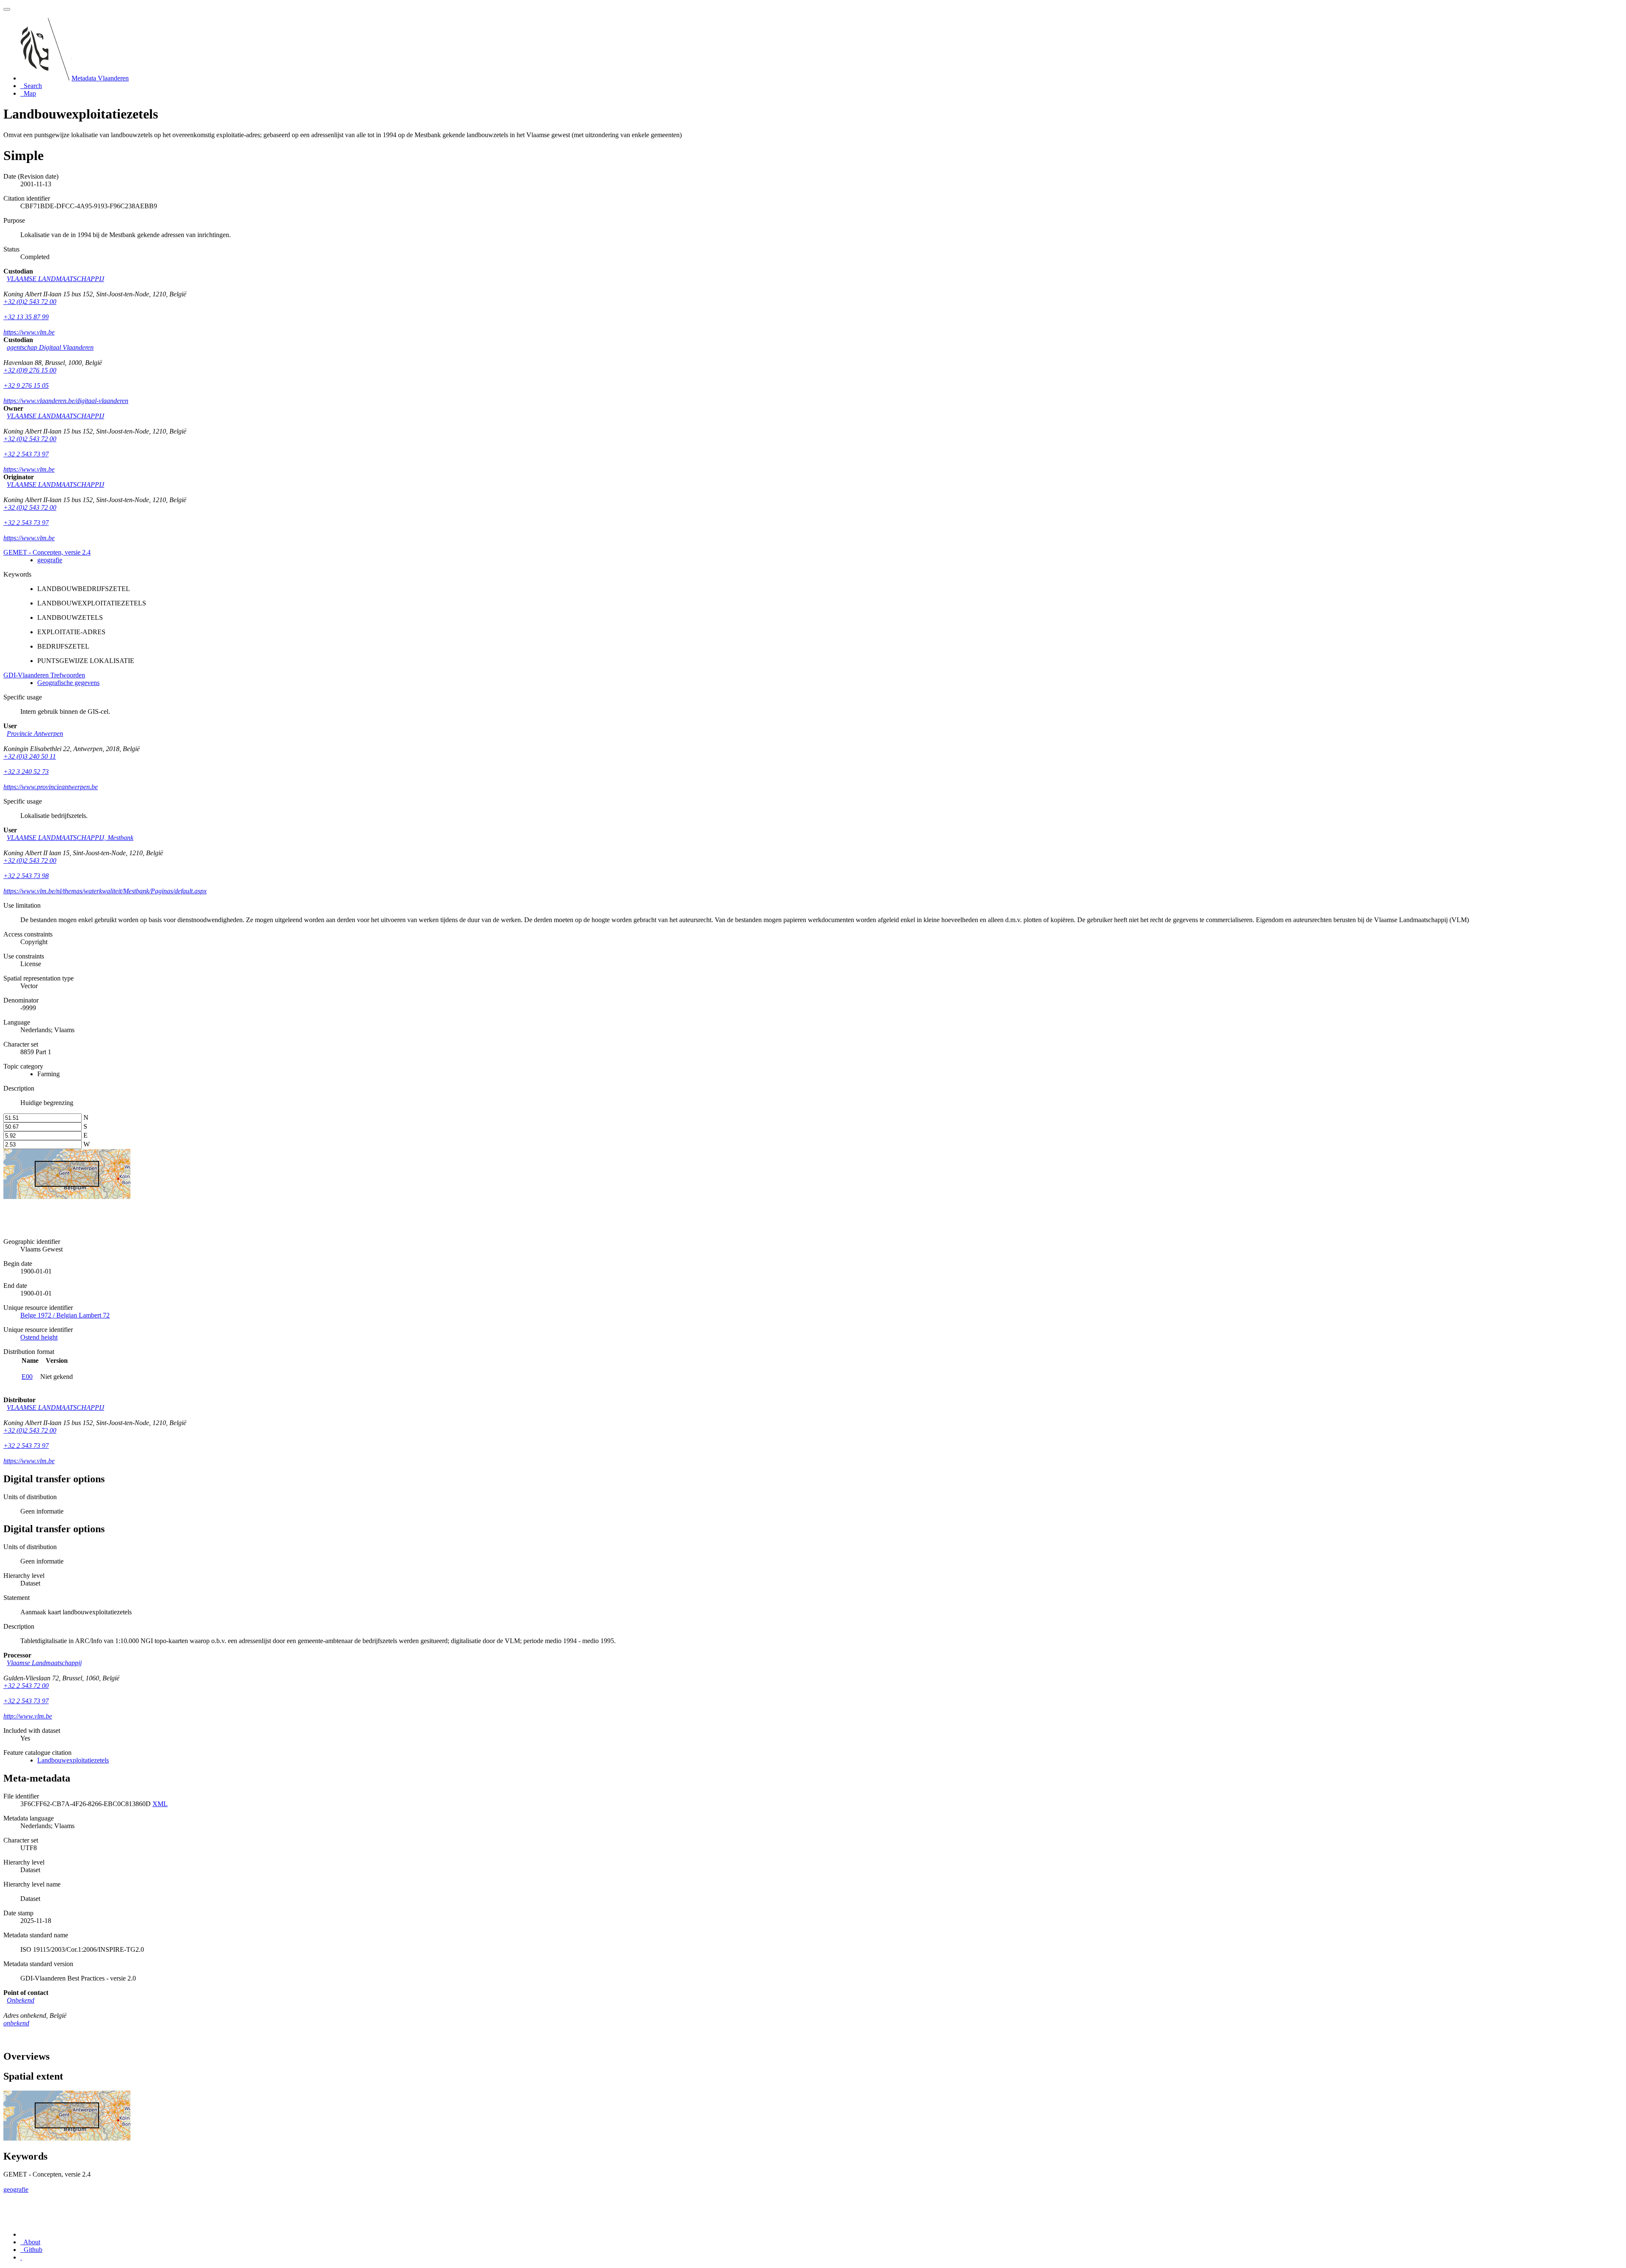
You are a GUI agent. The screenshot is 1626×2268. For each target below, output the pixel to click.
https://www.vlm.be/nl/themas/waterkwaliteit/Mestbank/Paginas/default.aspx (105, 891)
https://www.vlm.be (29, 332)
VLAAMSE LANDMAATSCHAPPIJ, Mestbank (70, 838)
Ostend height (39, 1337)
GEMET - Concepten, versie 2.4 (47, 552)
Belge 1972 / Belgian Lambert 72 (65, 1315)
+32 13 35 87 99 (26, 317)
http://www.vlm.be (28, 1716)
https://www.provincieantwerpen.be (51, 787)
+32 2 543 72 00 (26, 1686)
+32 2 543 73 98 (26, 876)
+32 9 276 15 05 (26, 385)
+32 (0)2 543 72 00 (30, 302)
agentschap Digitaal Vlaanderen (50, 347)
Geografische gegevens (68, 683)
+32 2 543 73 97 (26, 454)
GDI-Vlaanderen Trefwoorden (44, 675)
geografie (50, 560)
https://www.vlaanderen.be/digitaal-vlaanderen (66, 401)
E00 (27, 1377)
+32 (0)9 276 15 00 (30, 370)
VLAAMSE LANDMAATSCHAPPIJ (55, 279)
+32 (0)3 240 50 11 (30, 756)
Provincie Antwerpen (35, 733)
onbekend (16, 2023)
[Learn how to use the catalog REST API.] (21, 2257)
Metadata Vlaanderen (100, 78)
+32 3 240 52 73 (26, 772)
